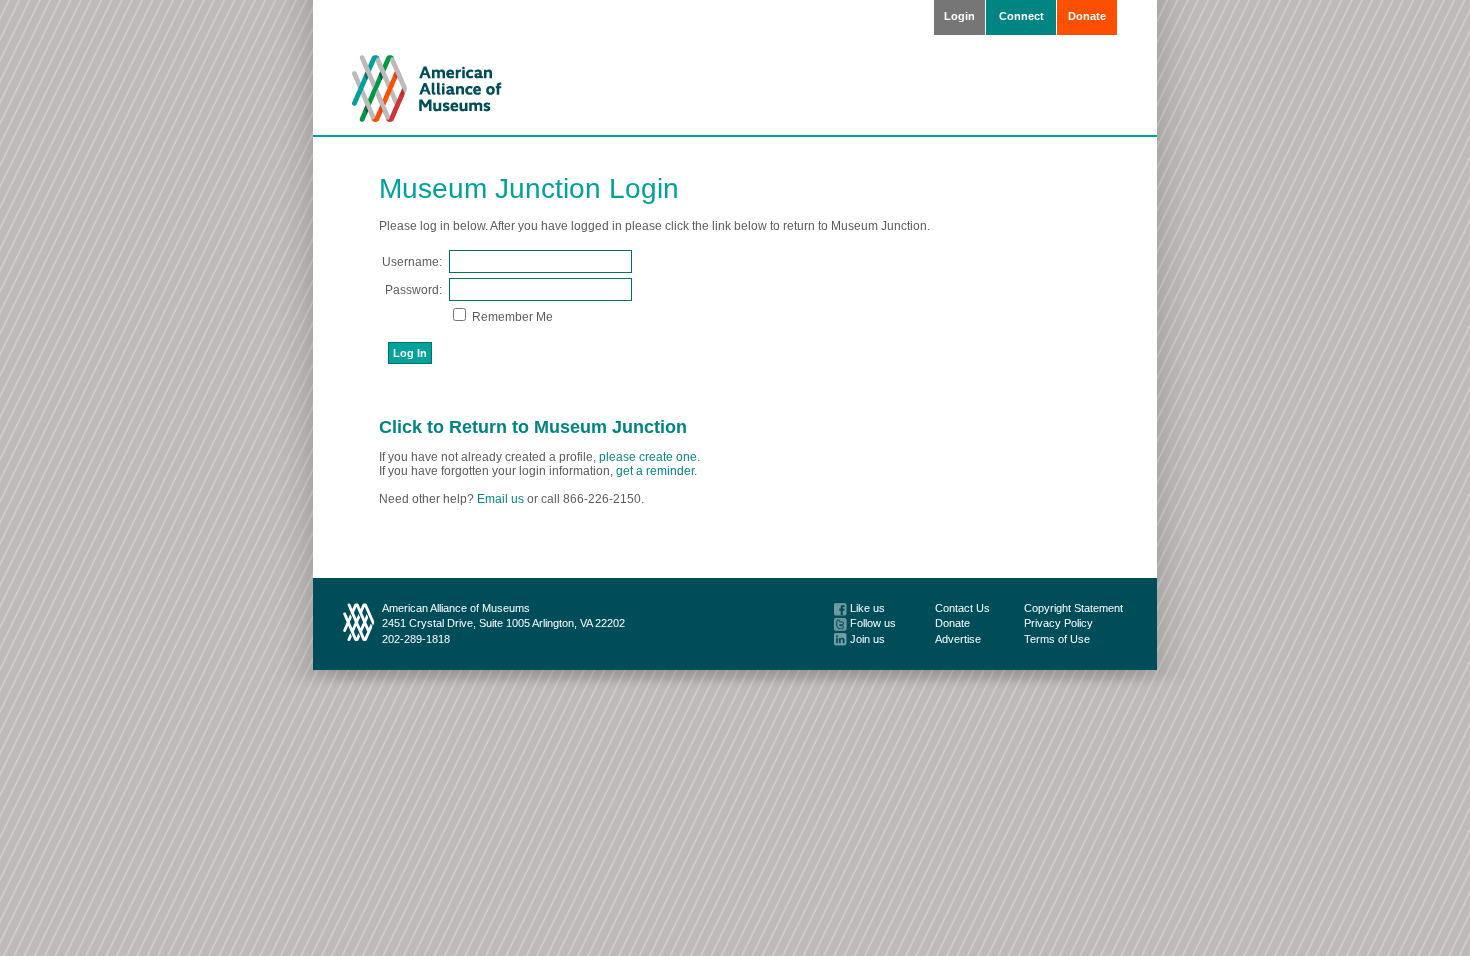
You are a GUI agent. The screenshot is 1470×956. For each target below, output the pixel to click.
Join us (866, 639)
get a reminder (655, 471)
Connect (1021, 16)
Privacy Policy (1058, 623)
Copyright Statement (1073, 608)
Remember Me (511, 317)
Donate (1087, 16)
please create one (648, 457)
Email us (500, 499)
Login (959, 16)
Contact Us (962, 608)
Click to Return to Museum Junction (533, 427)
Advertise (958, 639)
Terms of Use (1057, 639)
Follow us (871, 623)
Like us (866, 608)
